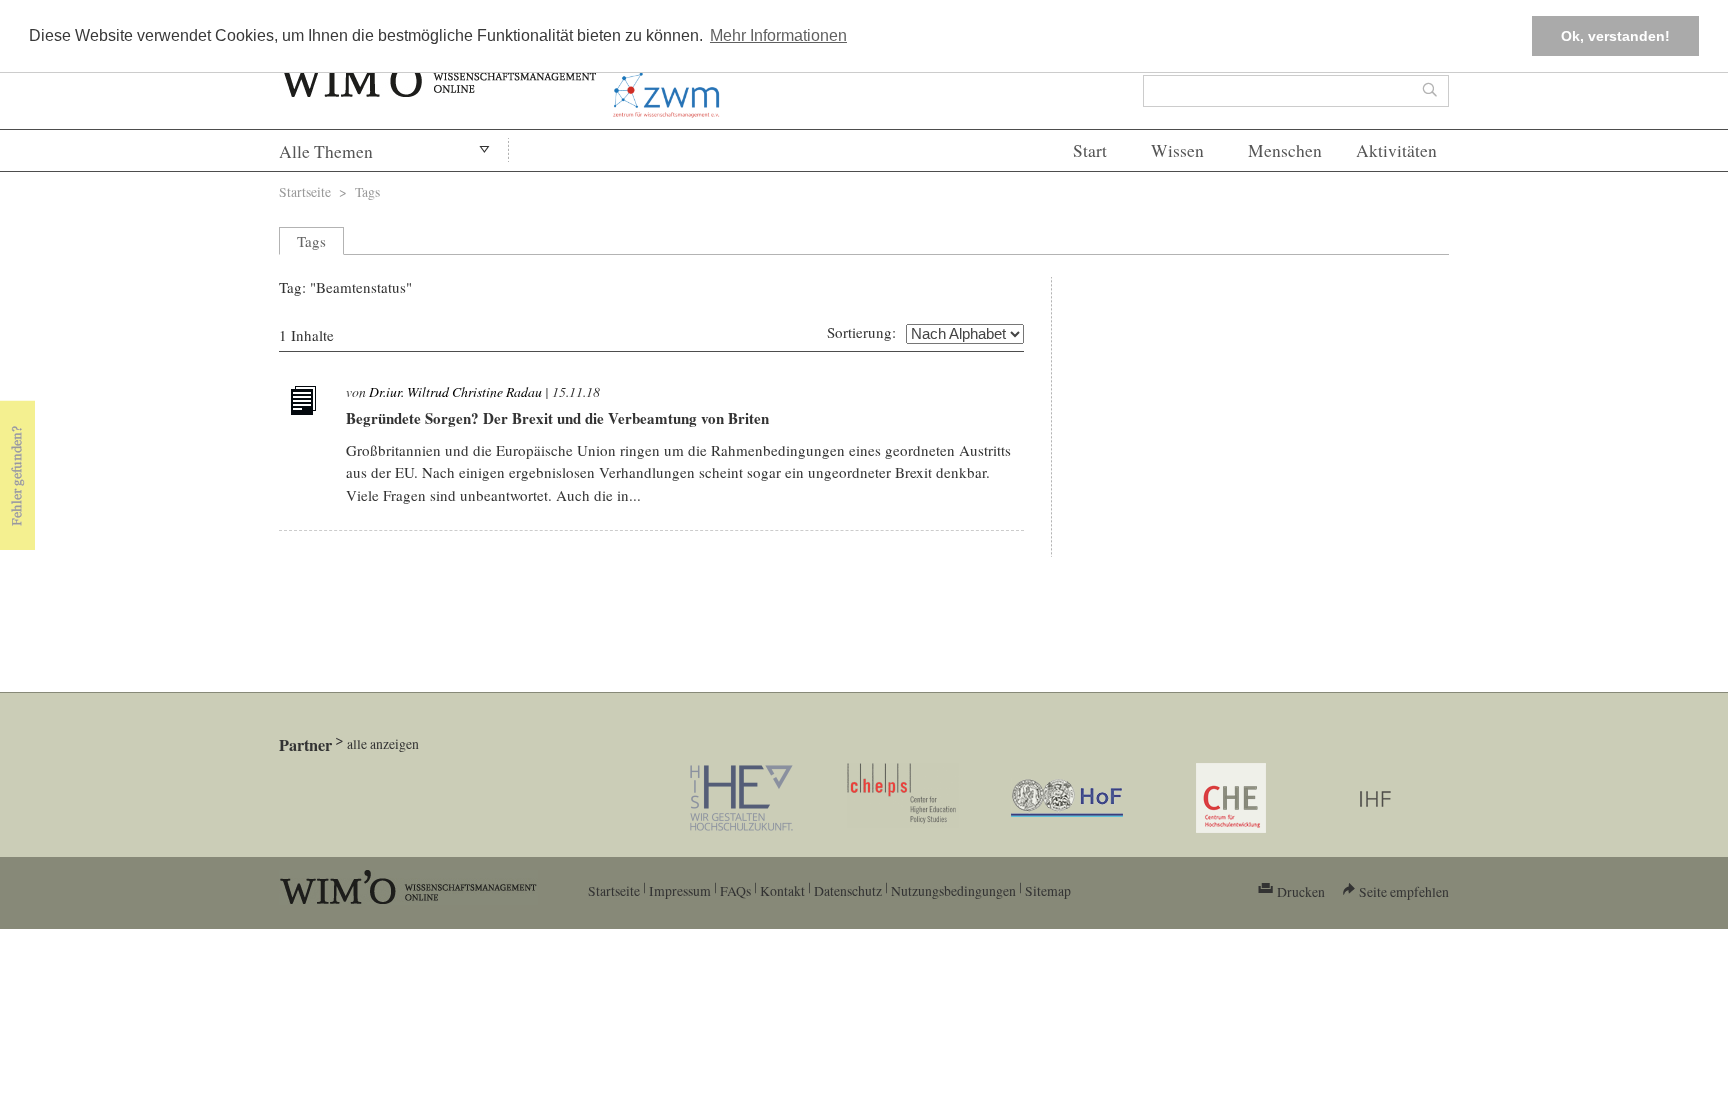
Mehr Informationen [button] (778, 35)
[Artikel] (306, 404)
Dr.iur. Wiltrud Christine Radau (455, 391)
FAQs (735, 890)
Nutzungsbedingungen (953, 890)
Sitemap (1048, 890)
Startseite (305, 191)
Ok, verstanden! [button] (1615, 36)
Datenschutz (848, 890)
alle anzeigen (383, 743)
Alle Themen (326, 151)
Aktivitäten (1396, 150)
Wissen (1177, 150)
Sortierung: (861, 332)
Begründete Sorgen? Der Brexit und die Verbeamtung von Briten (557, 418)
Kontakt (782, 890)
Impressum (680, 890)
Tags (367, 191)
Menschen (1285, 150)
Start (1090, 150)
